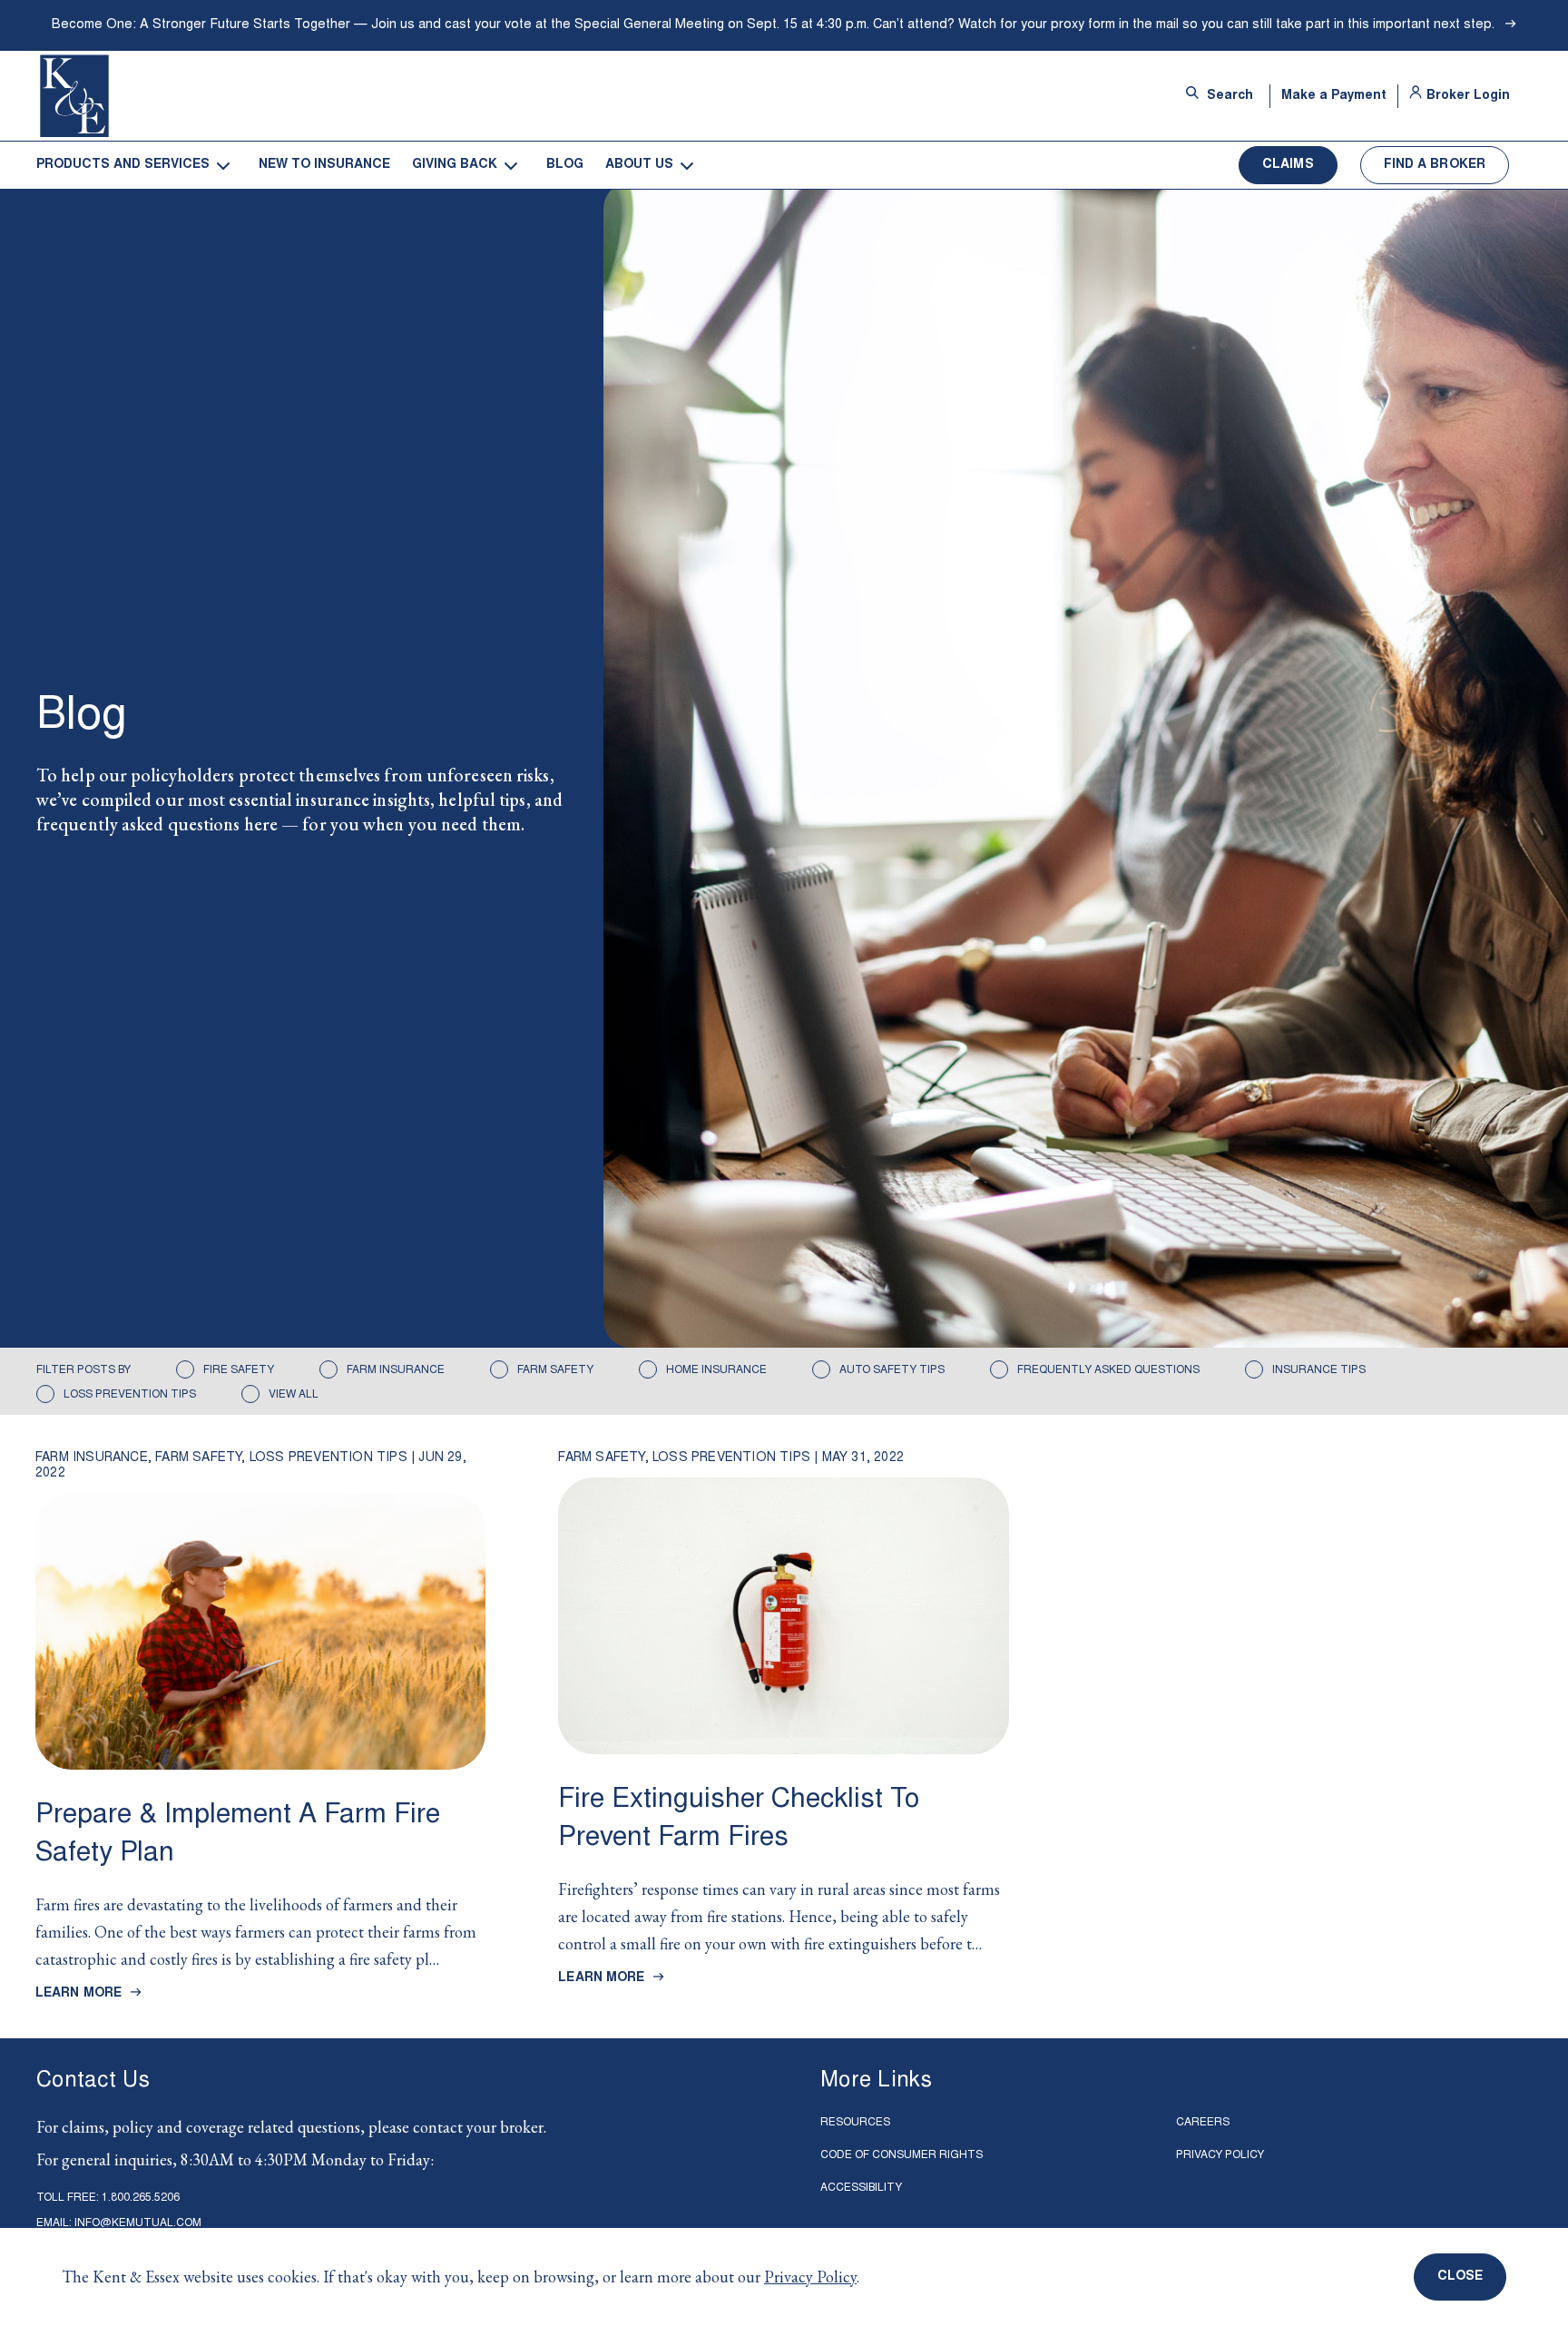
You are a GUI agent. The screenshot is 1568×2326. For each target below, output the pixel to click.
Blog (565, 165)
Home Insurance (716, 1370)
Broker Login (1468, 96)
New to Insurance (324, 165)
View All (294, 1395)
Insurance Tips (1319, 1370)
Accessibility (861, 2188)
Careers (1203, 2123)
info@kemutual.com (138, 2224)
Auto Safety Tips (892, 1370)
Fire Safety (239, 1370)
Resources (855, 2123)
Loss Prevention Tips (130, 1395)
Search (1228, 96)
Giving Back (455, 165)
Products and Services (123, 165)
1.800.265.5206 (141, 2199)
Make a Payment (1334, 96)
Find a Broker (1435, 165)
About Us (639, 165)
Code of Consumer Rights (902, 2155)
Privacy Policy (810, 2277)
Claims (1288, 165)
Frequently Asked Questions (1108, 1370)
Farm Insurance (396, 1370)
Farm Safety (555, 1370)
